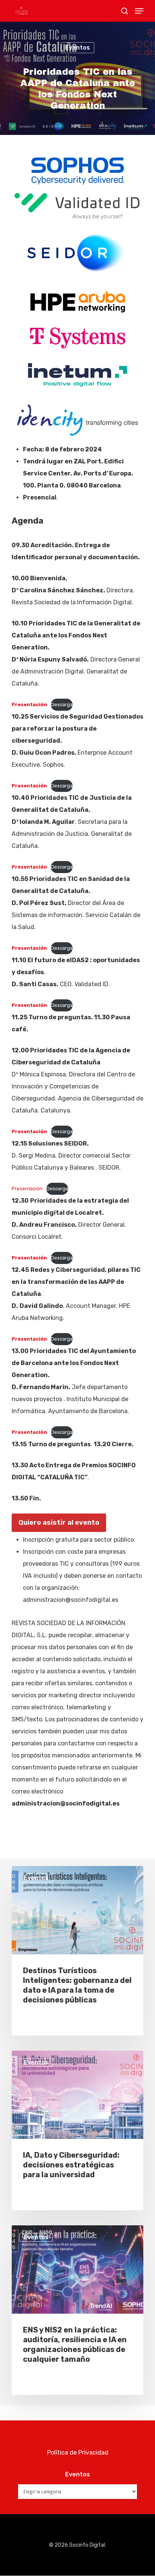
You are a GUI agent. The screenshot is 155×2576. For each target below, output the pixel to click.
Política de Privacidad (78, 2453)
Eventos (77, 48)
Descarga (62, 705)
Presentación (27, 1189)
